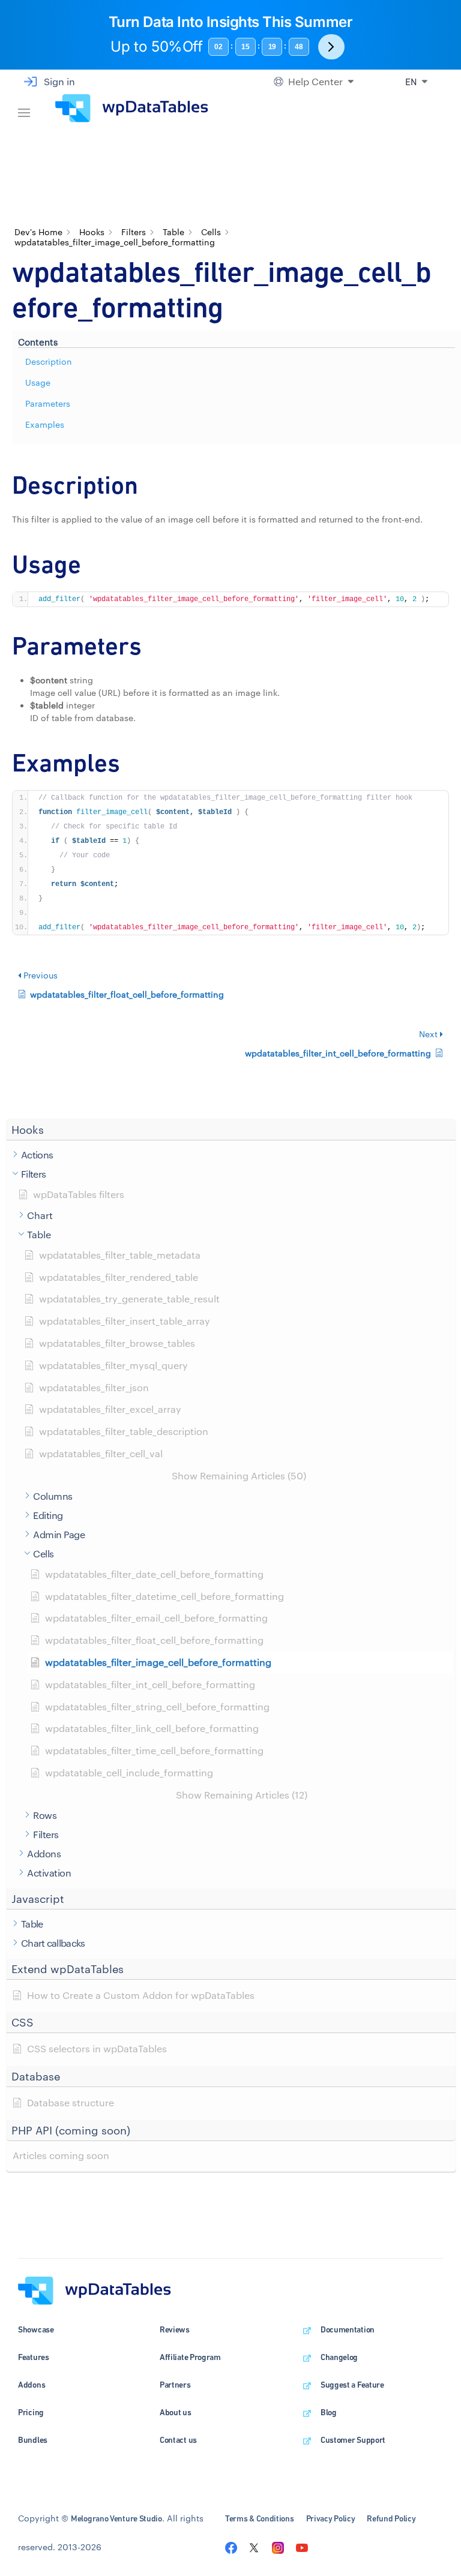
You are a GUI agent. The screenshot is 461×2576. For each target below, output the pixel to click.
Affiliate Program (190, 2357)
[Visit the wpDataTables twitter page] (254, 2547)
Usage (38, 382)
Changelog (339, 2357)
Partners (175, 2385)
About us (176, 2412)
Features (34, 2357)
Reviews (175, 2329)
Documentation (348, 2329)
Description (49, 361)
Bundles (33, 2440)
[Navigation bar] (24, 108)
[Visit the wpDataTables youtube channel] (302, 2547)
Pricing (31, 2412)
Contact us (178, 2440)
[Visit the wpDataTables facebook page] (231, 2547)
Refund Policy (391, 2518)
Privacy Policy (331, 2518)
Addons (32, 2385)
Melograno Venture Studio (116, 2518)
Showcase (36, 2329)
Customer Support (353, 2440)
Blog (329, 2412)
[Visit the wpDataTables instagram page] (278, 2547)
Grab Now (331, 47)
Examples (45, 424)
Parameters (48, 403)
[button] (231, 1130)
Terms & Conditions (260, 2518)
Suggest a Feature (352, 2385)
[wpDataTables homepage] (95, 2290)
